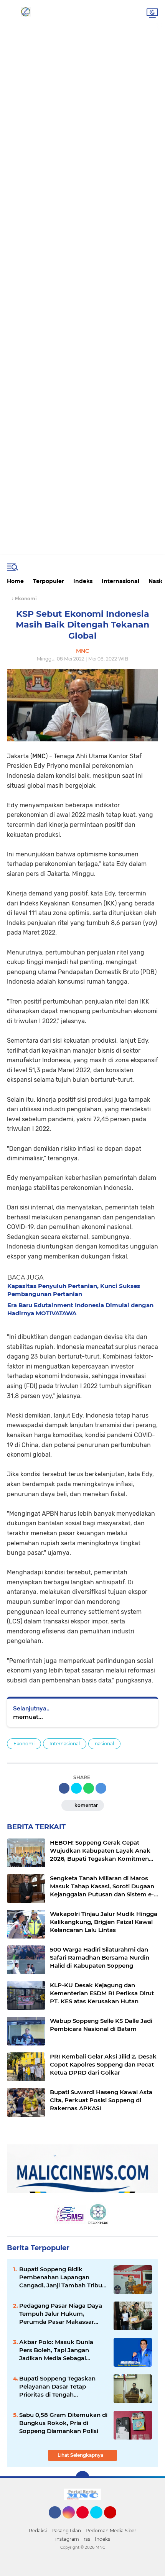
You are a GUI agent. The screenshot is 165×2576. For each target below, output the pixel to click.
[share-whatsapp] (89, 1788)
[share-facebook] (64, 1788)
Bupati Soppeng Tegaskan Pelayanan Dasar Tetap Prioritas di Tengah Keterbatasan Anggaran (57, 2387)
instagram (67, 2539)
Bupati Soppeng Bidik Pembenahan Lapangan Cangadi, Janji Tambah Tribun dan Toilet (63, 2277)
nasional (104, 1744)
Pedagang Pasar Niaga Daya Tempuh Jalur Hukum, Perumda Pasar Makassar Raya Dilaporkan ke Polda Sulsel (61, 2314)
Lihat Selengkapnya (81, 2455)
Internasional (120, 581)
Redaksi (38, 2531)
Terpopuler (49, 581)
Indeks (83, 581)
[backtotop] (82, 2478)
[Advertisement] (82, 28)
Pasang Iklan (66, 2531)
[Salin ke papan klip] (101, 1788)
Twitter (100, 2522)
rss (87, 2539)
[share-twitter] (76, 1788)
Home (15, 581)
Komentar (86, 1805)
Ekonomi (24, 1744)
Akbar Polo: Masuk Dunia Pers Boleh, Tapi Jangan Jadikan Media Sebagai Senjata (56, 2350)
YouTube (115, 2522)
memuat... (28, 1717)
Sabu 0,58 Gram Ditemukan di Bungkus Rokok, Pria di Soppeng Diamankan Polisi (63, 2423)
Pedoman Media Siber (111, 2531)
